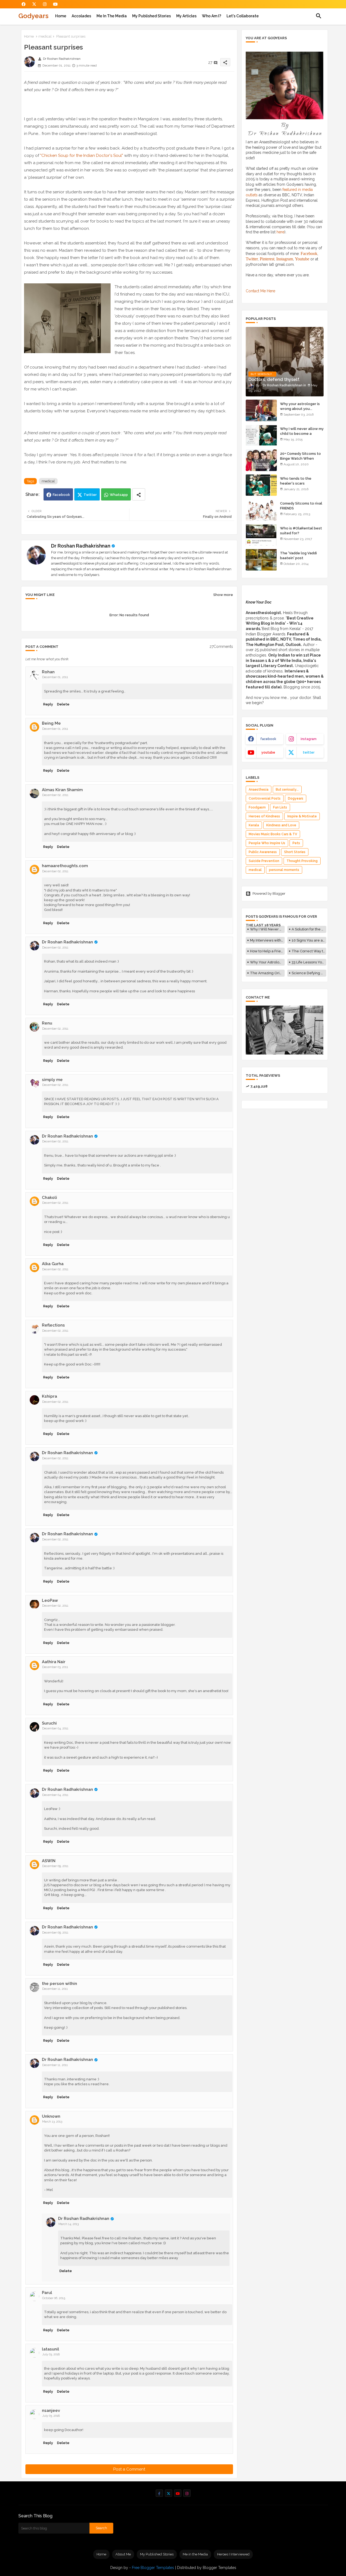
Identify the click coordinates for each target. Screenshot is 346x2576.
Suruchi (49, 1723)
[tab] (61, 16)
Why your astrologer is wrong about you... (300, 406)
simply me (52, 1080)
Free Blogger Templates (153, 2568)
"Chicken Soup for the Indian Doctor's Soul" (82, 155)
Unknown (51, 2116)
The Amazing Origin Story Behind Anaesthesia (267, 973)
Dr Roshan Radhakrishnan (81, 546)
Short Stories (295, 852)
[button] (319, 16)
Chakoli (49, 1198)
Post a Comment (129, 2469)
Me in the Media (112, 16)
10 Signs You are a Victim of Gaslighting (309, 940)
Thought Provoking (302, 861)
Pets (296, 843)
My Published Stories (152, 16)
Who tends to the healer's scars (296, 481)
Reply (48, 704)
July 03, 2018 (51, 2354)
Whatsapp (119, 495)
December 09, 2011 (55, 1866)
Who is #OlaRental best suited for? (301, 531)
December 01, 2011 (55, 677)
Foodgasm (257, 807)
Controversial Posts (265, 798)
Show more (223, 595)
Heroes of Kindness (264, 816)
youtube (268, 752)
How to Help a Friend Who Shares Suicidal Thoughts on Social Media (267, 951)
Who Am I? (212, 16)
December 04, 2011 (55, 1728)
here (280, 232)
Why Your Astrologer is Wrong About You (267, 962)
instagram (309, 739)
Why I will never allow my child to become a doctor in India (302, 434)
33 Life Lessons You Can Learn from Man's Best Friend (309, 962)
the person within (59, 1984)
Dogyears (296, 798)
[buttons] (24, 4)
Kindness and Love (281, 825)
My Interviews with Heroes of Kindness (267, 940)
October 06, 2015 (54, 2298)
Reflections (53, 1325)
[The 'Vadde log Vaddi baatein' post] (261, 560)
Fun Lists (280, 807)
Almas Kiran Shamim (62, 790)
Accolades (81, 16)
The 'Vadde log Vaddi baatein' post (298, 556)
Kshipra (49, 1396)
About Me (123, 2554)
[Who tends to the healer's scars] (261, 485)
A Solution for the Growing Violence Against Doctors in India (309, 929)
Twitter (90, 495)
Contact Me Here (260, 291)
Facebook (61, 495)
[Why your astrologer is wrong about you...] (261, 410)
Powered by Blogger (269, 894)
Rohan (48, 672)
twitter (309, 752)
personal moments (284, 870)
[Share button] (139, 494)
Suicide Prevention (264, 861)
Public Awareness (263, 852)
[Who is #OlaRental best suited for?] (261, 535)
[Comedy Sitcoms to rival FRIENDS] (261, 510)
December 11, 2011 (55, 1989)
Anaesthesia (259, 790)
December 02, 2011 (55, 795)
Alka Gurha (53, 1264)
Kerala (254, 825)
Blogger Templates (219, 2568)
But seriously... (287, 790)
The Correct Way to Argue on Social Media (309, 951)
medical (45, 36)
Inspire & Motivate (302, 816)
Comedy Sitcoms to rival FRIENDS (301, 506)
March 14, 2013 (69, 2224)
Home (61, 16)
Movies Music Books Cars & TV (273, 834)
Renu (47, 1023)
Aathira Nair (54, 1662)
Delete (63, 704)
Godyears (33, 16)
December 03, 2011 (55, 1667)
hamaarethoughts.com (65, 866)
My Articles (186, 16)
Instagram (285, 259)
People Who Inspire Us (267, 843)
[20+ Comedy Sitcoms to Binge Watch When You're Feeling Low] (261, 460)
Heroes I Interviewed (233, 2554)
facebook (268, 739)
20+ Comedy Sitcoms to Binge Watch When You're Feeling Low (300, 458)
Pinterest (267, 259)
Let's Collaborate (243, 16)
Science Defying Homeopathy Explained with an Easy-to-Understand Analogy (309, 973)
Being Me (51, 723)
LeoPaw (50, 1600)
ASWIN (49, 1861)
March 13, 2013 (52, 2122)
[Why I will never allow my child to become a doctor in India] (261, 435)
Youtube (302, 259)
